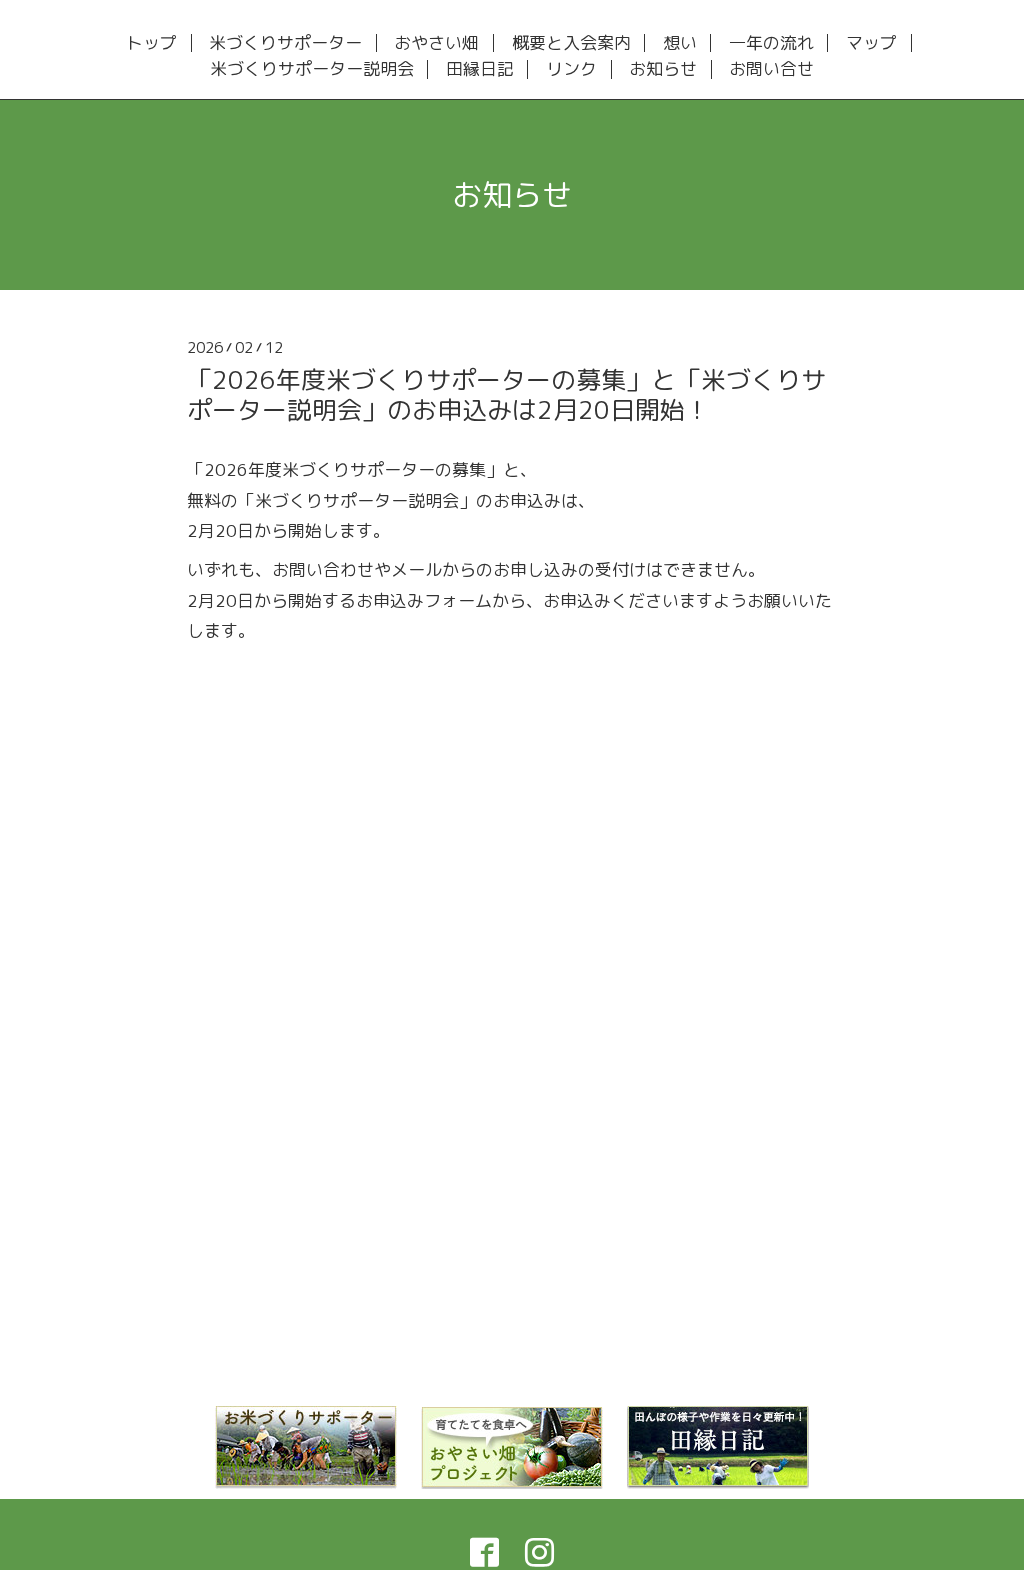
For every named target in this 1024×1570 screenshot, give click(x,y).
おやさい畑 (436, 43)
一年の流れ (771, 43)
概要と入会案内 (571, 43)
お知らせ (663, 69)
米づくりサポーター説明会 (312, 69)
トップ (151, 43)
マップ (871, 43)
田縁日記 (480, 69)
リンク (571, 69)
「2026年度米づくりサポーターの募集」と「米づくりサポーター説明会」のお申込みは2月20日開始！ (506, 394)
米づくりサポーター (285, 43)
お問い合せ (771, 69)
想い (680, 43)
